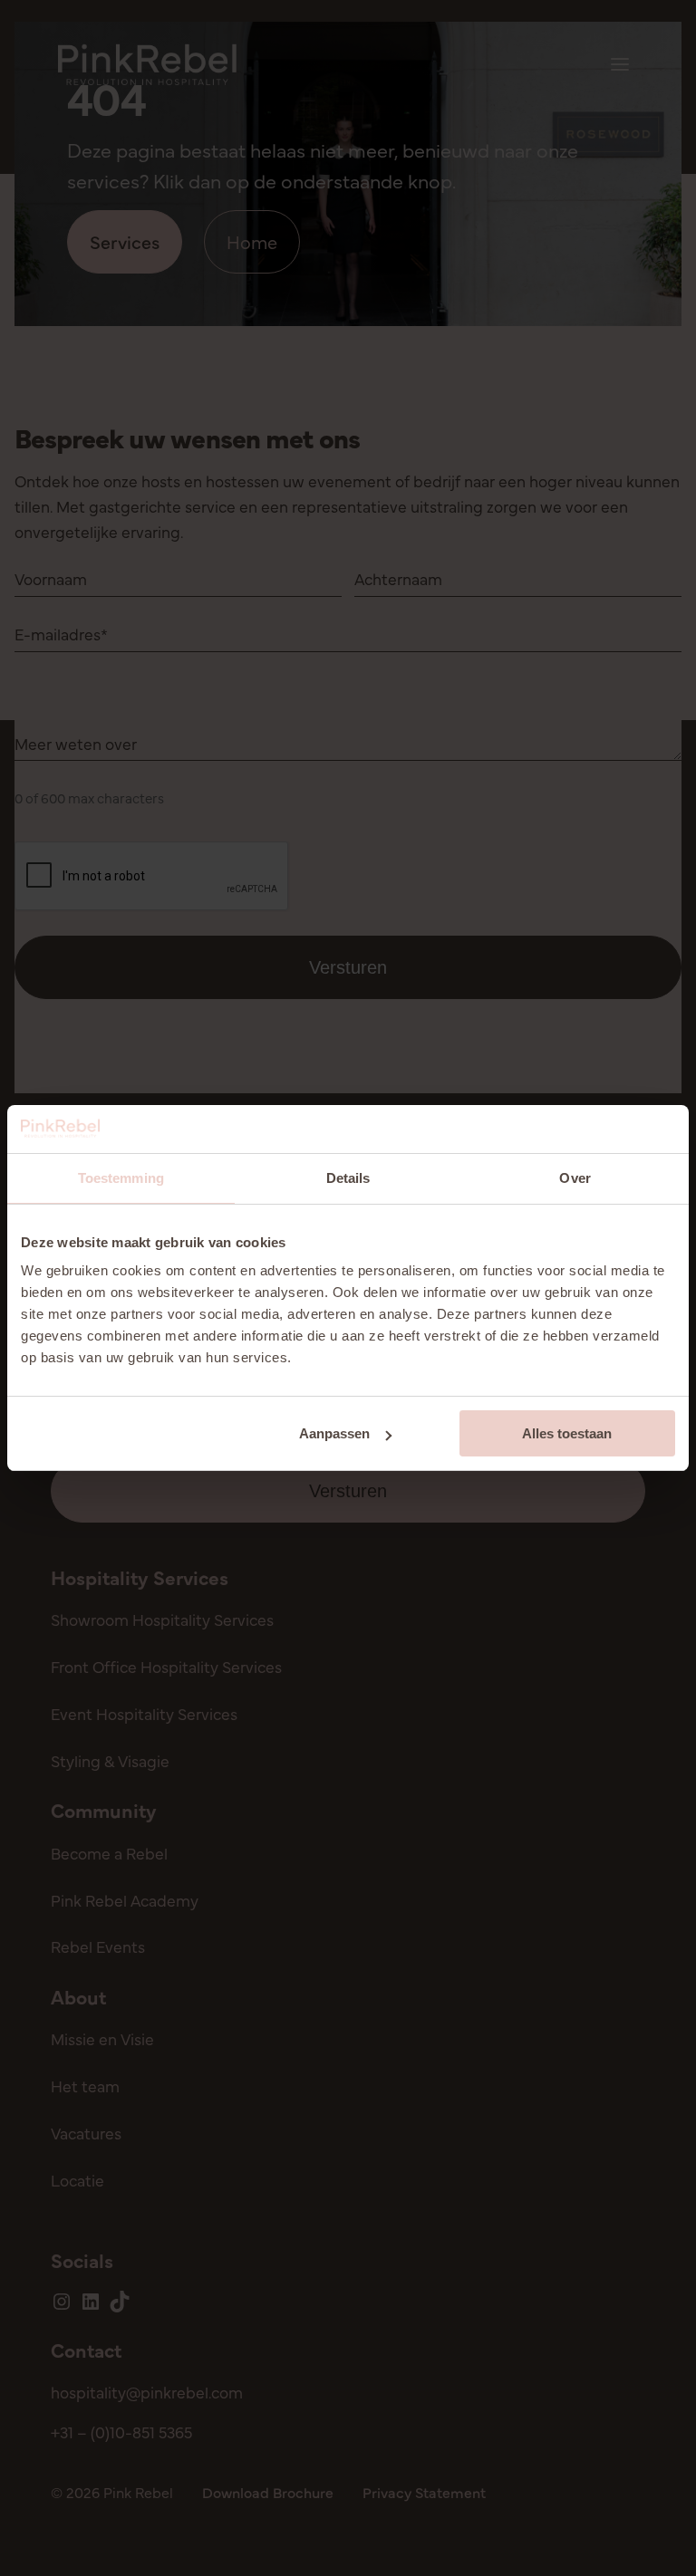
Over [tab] (575, 1178)
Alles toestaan (567, 1433)
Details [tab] (348, 1178)
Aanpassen (334, 1433)
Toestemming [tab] (121, 1178)
